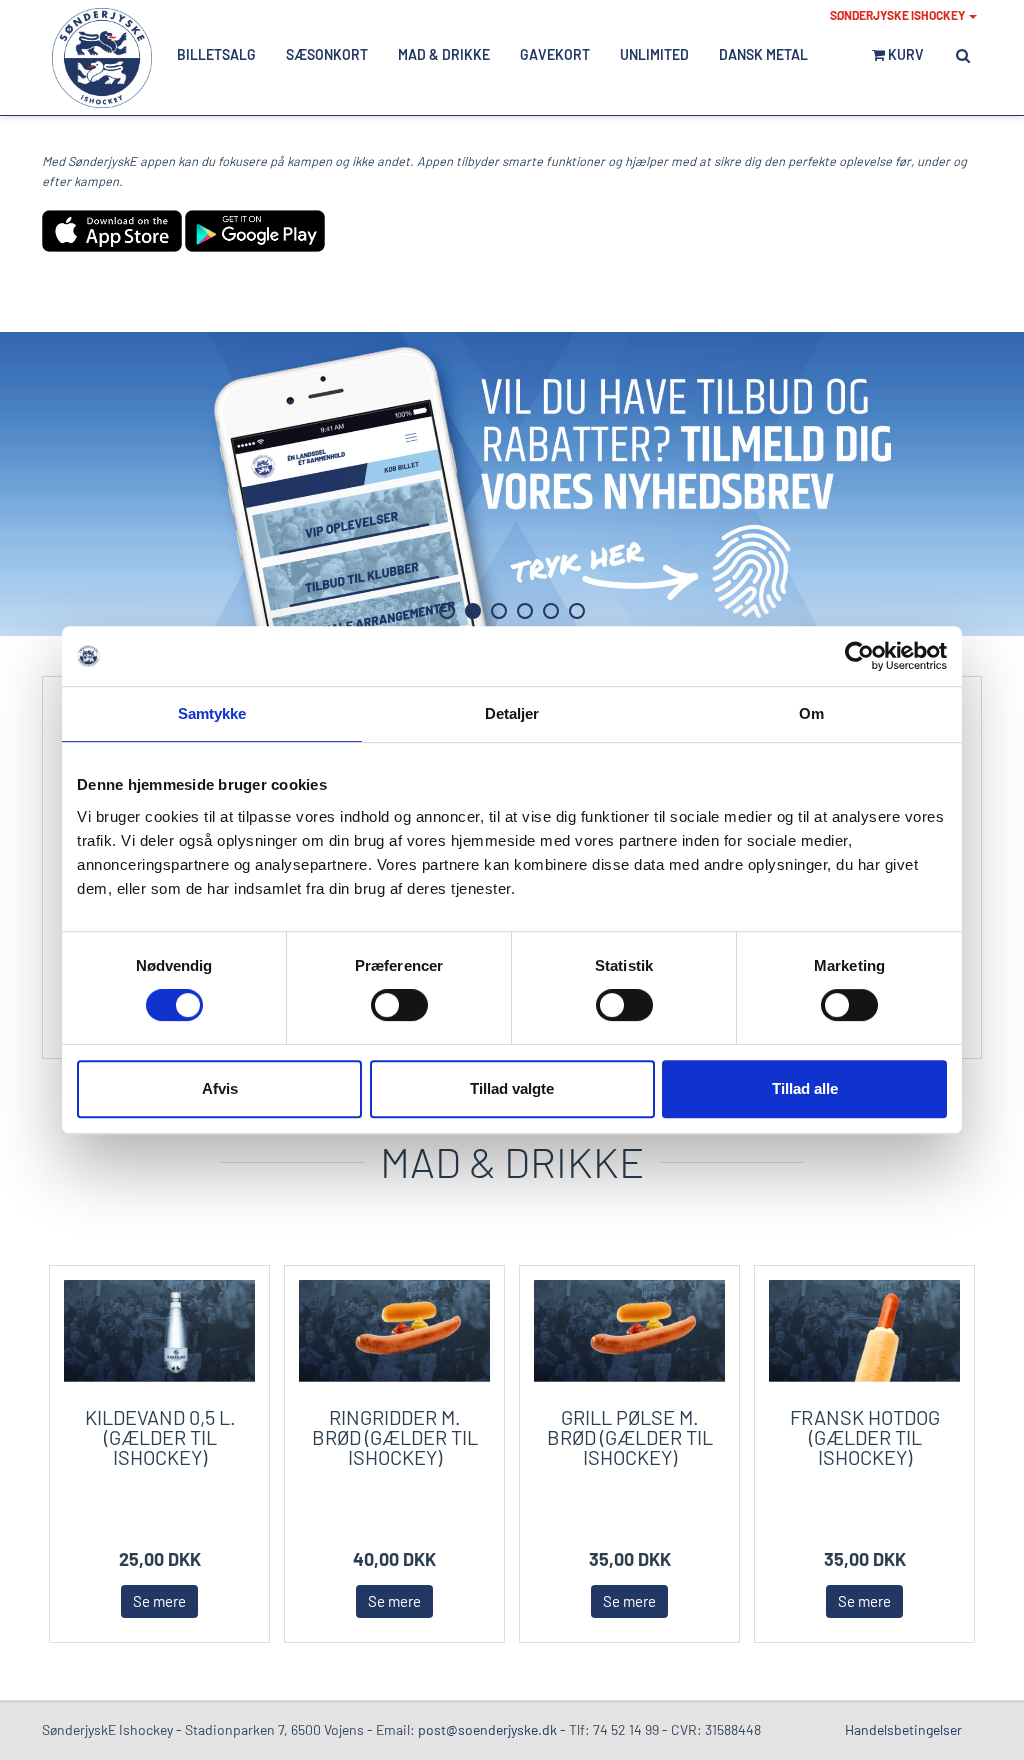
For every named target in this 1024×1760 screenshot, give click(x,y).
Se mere (159, 1601)
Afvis (220, 1088)
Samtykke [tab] (212, 713)
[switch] (399, 1005)
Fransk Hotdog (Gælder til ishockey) (865, 1437)
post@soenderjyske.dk (487, 1729)
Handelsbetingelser (903, 1729)
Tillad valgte (512, 1088)
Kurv (904, 54)
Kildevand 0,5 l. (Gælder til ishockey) (160, 1437)
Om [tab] (811, 713)
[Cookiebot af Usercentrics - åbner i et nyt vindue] (859, 656)
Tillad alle (805, 1088)
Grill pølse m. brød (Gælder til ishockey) (630, 1437)
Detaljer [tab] (512, 713)
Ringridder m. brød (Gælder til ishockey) (395, 1437)
